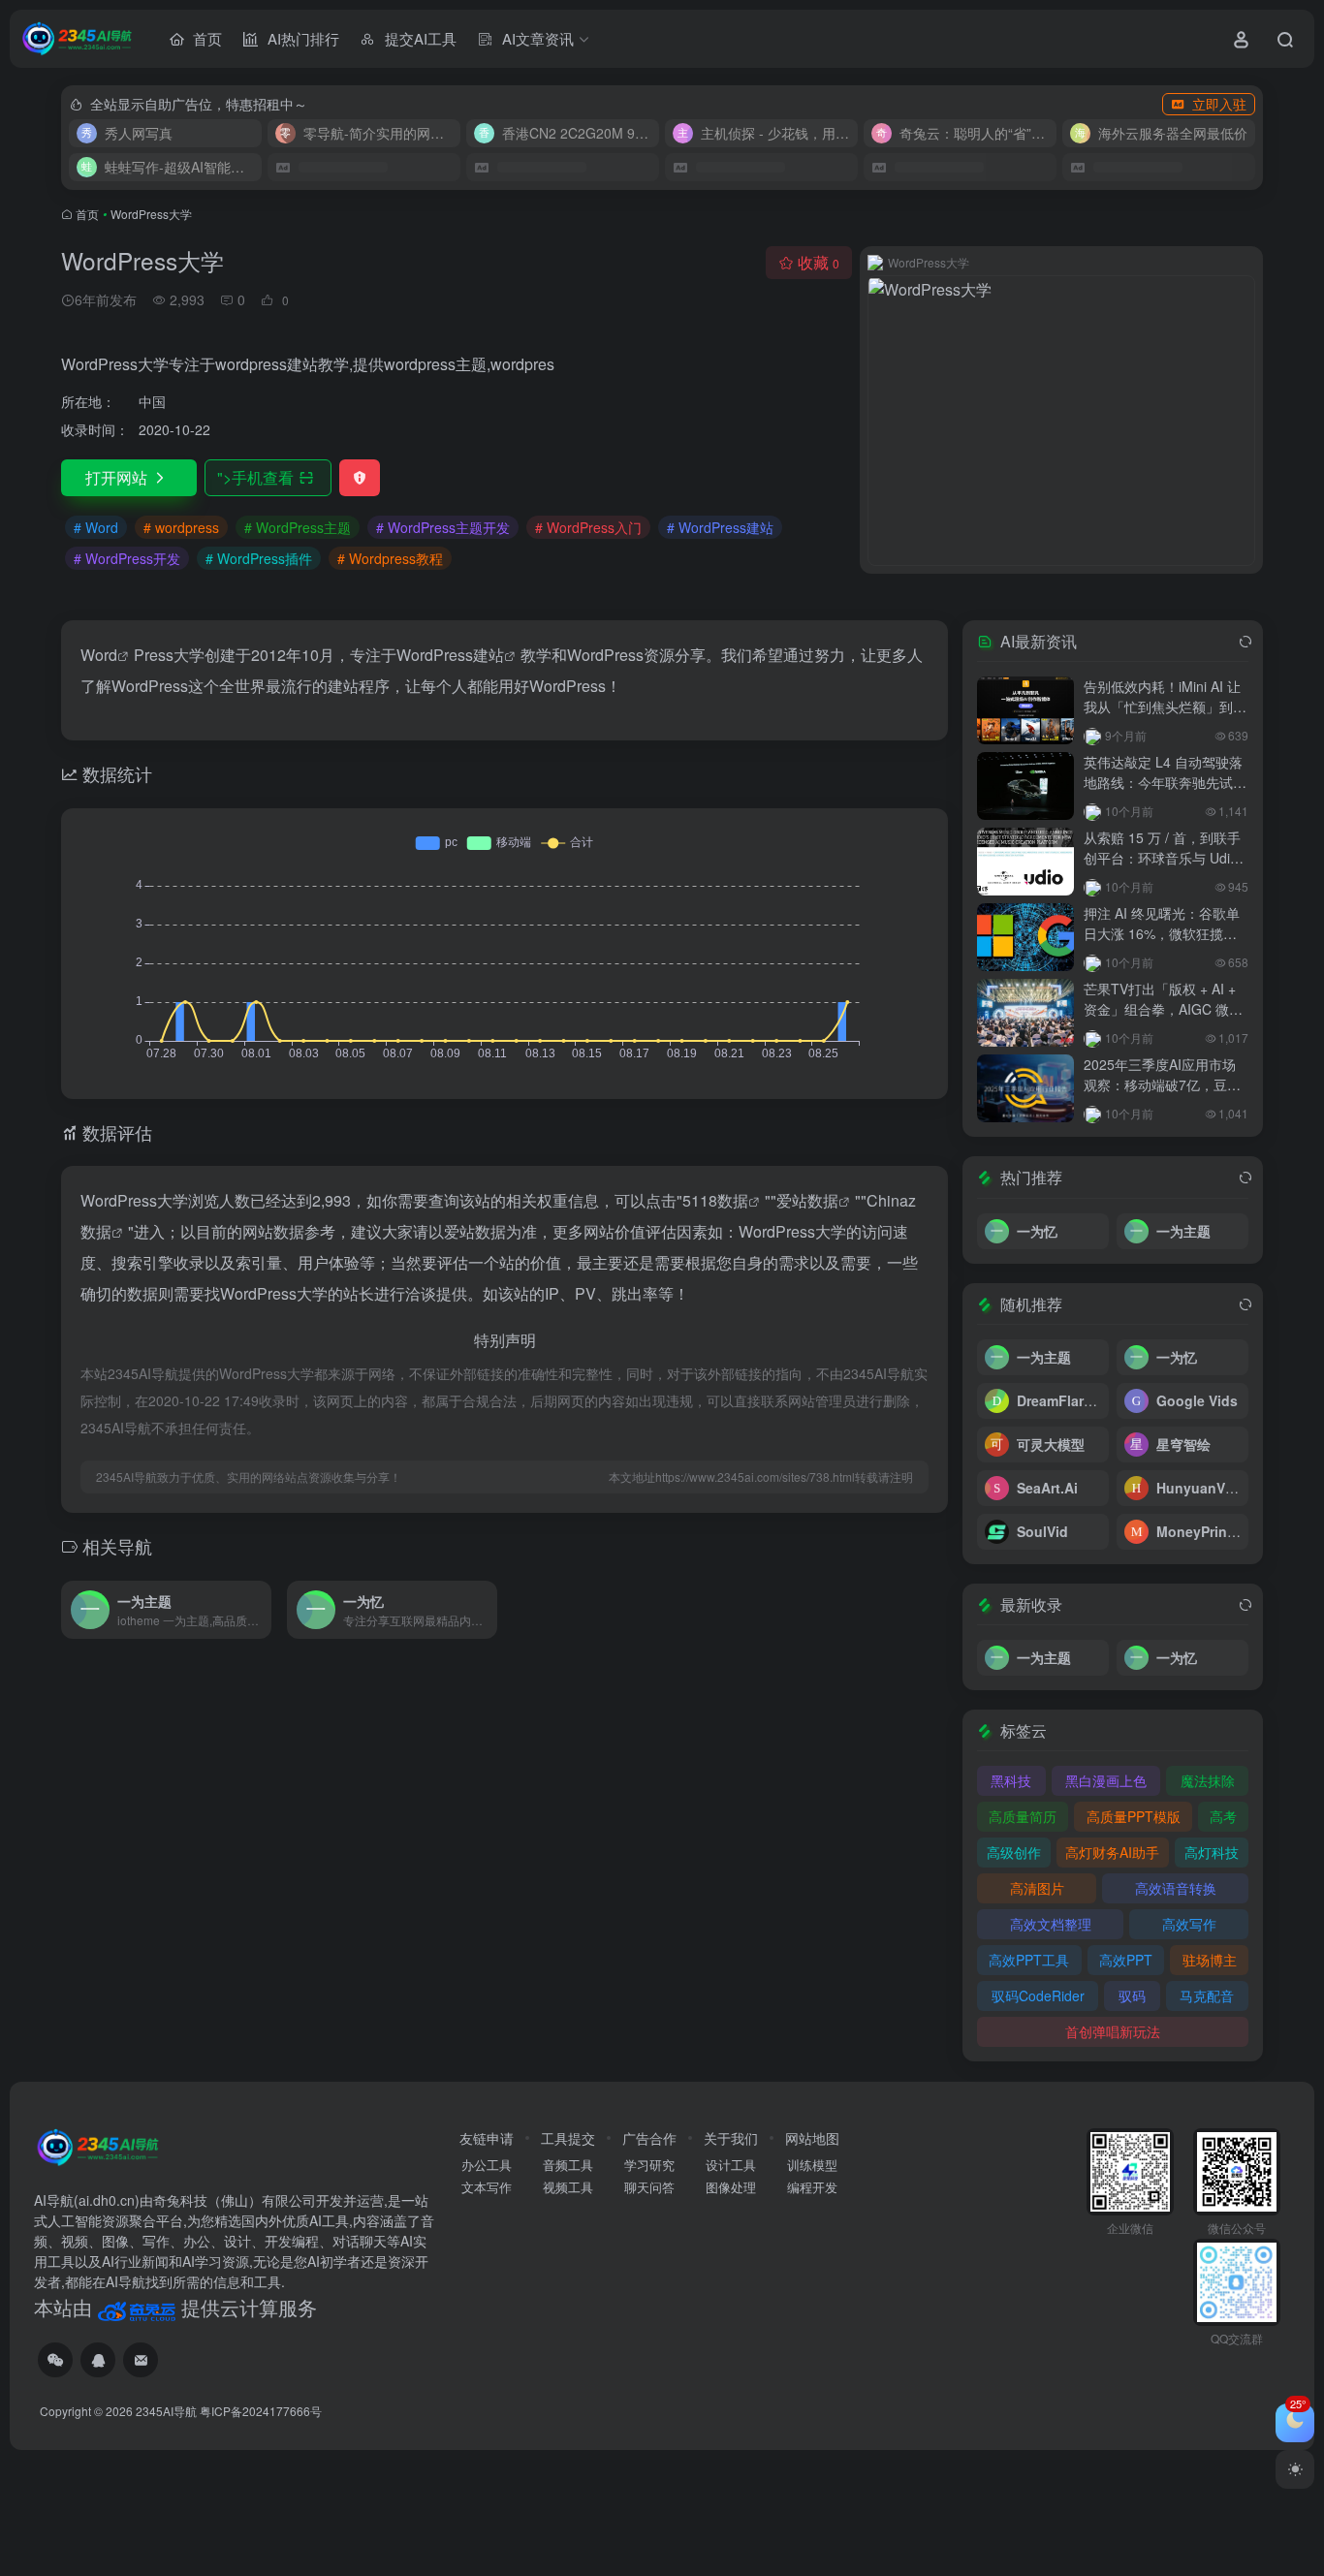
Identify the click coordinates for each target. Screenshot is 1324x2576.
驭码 (1132, 1995)
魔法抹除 (1208, 1780)
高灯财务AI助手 (1112, 1852)
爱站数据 (807, 1200)
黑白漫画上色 (1106, 1780)
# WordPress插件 (259, 558)
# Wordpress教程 (390, 558)
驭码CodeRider (1038, 1995)
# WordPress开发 (127, 558)
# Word (96, 527)
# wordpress (181, 527)
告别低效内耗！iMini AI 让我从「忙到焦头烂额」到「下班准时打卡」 (1162, 707)
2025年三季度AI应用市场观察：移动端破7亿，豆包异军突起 (1162, 1084)
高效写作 (1189, 1924)
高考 (1223, 1816)
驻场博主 (1210, 1960)
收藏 (819, 262)
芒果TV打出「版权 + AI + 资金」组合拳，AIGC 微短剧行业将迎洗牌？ (1163, 1009)
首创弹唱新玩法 (1113, 2031)
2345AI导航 (166, 2411)
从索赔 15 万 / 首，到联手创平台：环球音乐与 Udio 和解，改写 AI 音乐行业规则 (1162, 868)
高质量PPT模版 (1134, 1816)
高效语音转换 (1176, 1888)
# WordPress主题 (298, 527)
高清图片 (1037, 1888)
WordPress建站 (450, 655)
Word (99, 655)
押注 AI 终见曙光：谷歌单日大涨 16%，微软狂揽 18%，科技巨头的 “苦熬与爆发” (1163, 943)
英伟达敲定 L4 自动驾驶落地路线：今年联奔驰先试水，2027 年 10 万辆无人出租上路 (1163, 792)
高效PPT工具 (1029, 1960)
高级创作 (1014, 1852)
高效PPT (1126, 1960)
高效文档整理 (1051, 1924)
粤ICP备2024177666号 (261, 2411)
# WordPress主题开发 (443, 527)
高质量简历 (1023, 1816)
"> (255, 477)
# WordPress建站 (720, 527)
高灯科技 (1212, 1852)
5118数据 (715, 1200)
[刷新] (1245, 642)
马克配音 (1207, 1995)
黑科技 (1011, 1780)
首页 (87, 214)
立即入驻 (1219, 104)
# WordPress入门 (588, 527)
